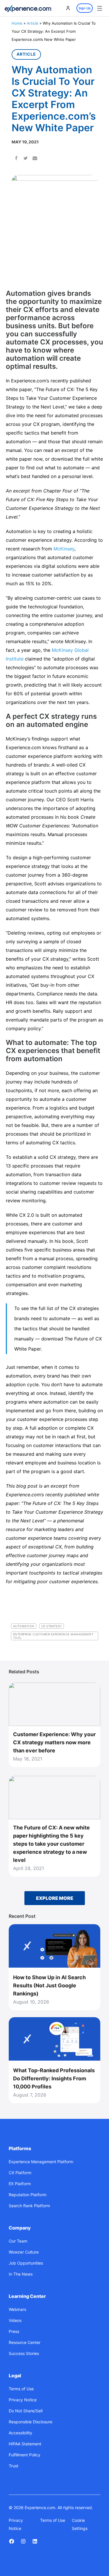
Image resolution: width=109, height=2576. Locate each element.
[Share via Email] (35, 159)
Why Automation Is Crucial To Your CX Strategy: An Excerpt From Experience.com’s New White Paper (54, 99)
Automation (24, 1626)
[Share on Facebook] (16, 159)
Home (17, 23)
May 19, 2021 (25, 142)
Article (33, 23)
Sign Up (85, 8)
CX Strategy (52, 1626)
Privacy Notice (16, 2524)
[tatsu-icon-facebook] (12, 2541)
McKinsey (64, 549)
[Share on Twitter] (26, 159)
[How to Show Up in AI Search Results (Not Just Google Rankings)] (54, 1946)
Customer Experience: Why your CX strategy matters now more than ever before (54, 1742)
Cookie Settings (80, 2524)
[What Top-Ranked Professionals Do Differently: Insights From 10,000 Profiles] (54, 2039)
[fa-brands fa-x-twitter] (23, 2541)
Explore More (55, 1898)
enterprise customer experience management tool (53, 1636)
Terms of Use (53, 2520)
